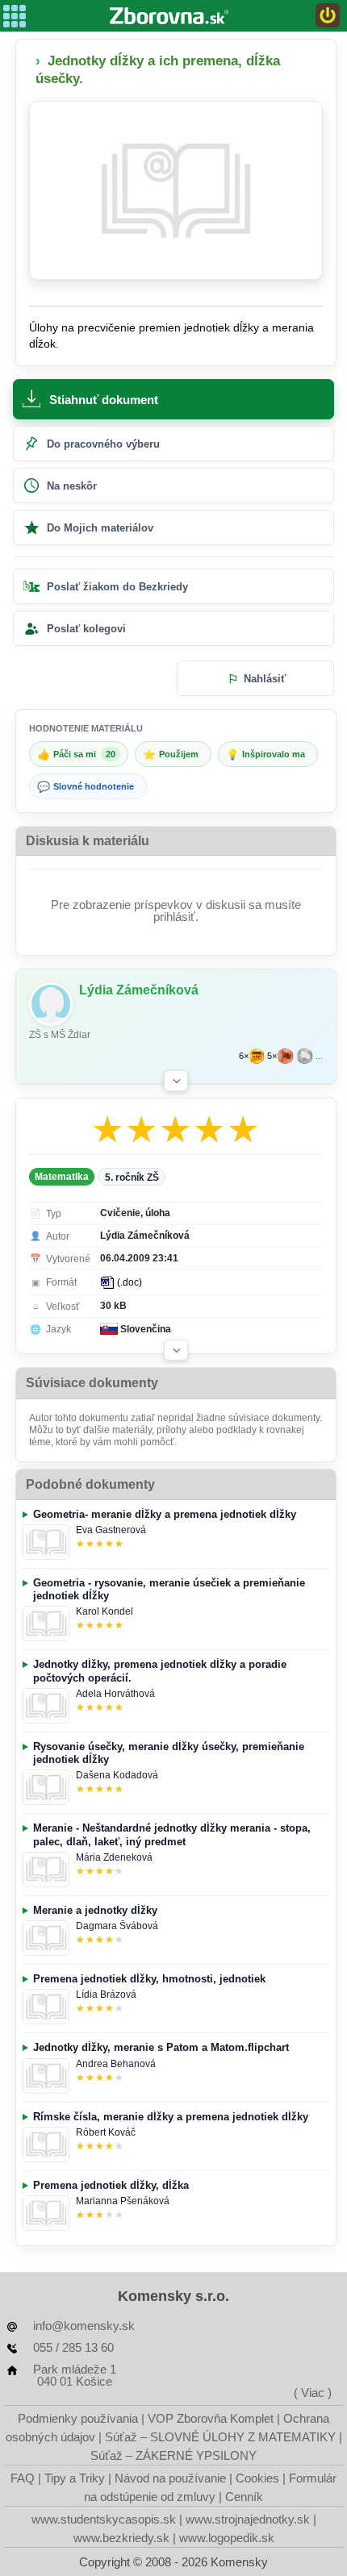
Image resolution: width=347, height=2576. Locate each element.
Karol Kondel (105, 1611)
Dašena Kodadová (117, 1775)
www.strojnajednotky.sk (248, 2519)
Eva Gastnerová (111, 1530)
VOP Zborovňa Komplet (211, 2418)
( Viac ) (313, 2393)
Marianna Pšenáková (123, 2201)
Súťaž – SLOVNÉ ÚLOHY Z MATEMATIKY (220, 2437)
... (319, 1056)
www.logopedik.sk (227, 2538)
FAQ (23, 2478)
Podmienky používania (78, 2418)
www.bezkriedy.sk (121, 2538)
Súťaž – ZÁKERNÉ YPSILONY (173, 2455)
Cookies (257, 2478)
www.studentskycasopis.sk (104, 2519)
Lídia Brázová (106, 1995)
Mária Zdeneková (114, 1857)
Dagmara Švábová (117, 1926)
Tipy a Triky (75, 2478)
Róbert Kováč (106, 2132)
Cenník (244, 2497)
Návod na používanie (170, 2478)
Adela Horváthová (115, 1694)
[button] (176, 1081)
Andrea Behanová (116, 2064)
